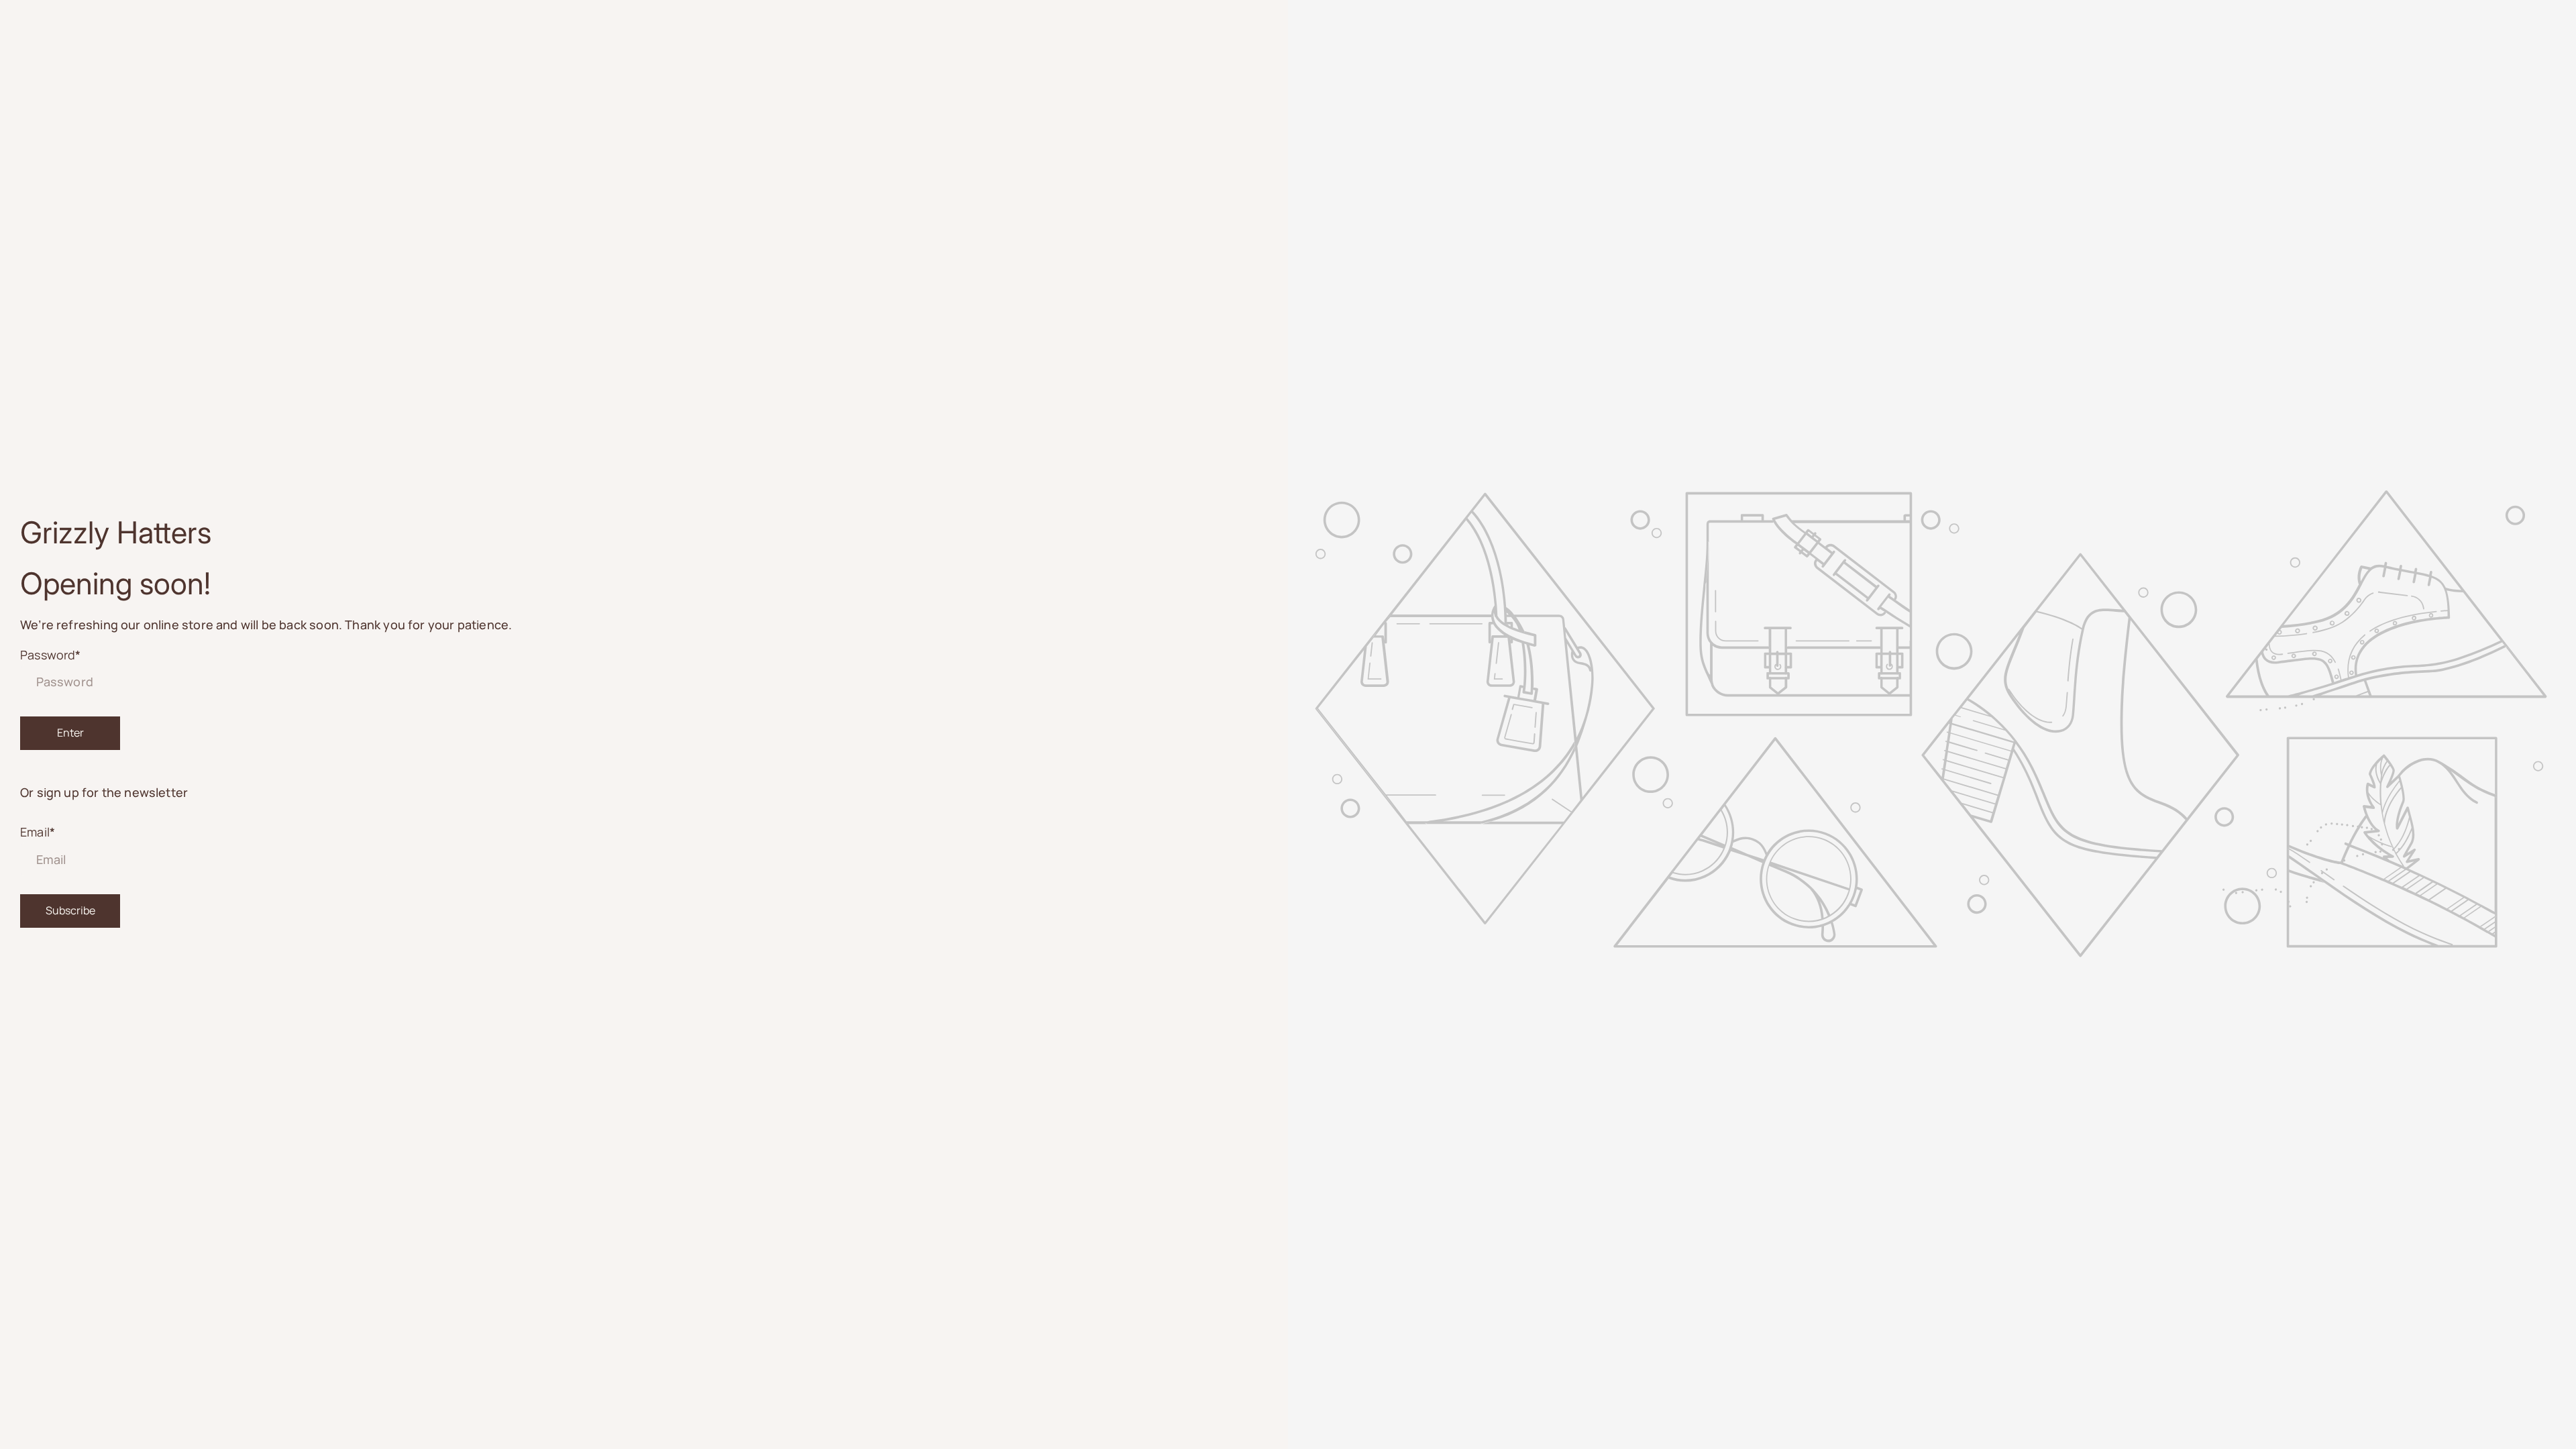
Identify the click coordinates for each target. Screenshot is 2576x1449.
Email (38, 832)
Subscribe (70, 910)
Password (51, 655)
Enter (70, 733)
